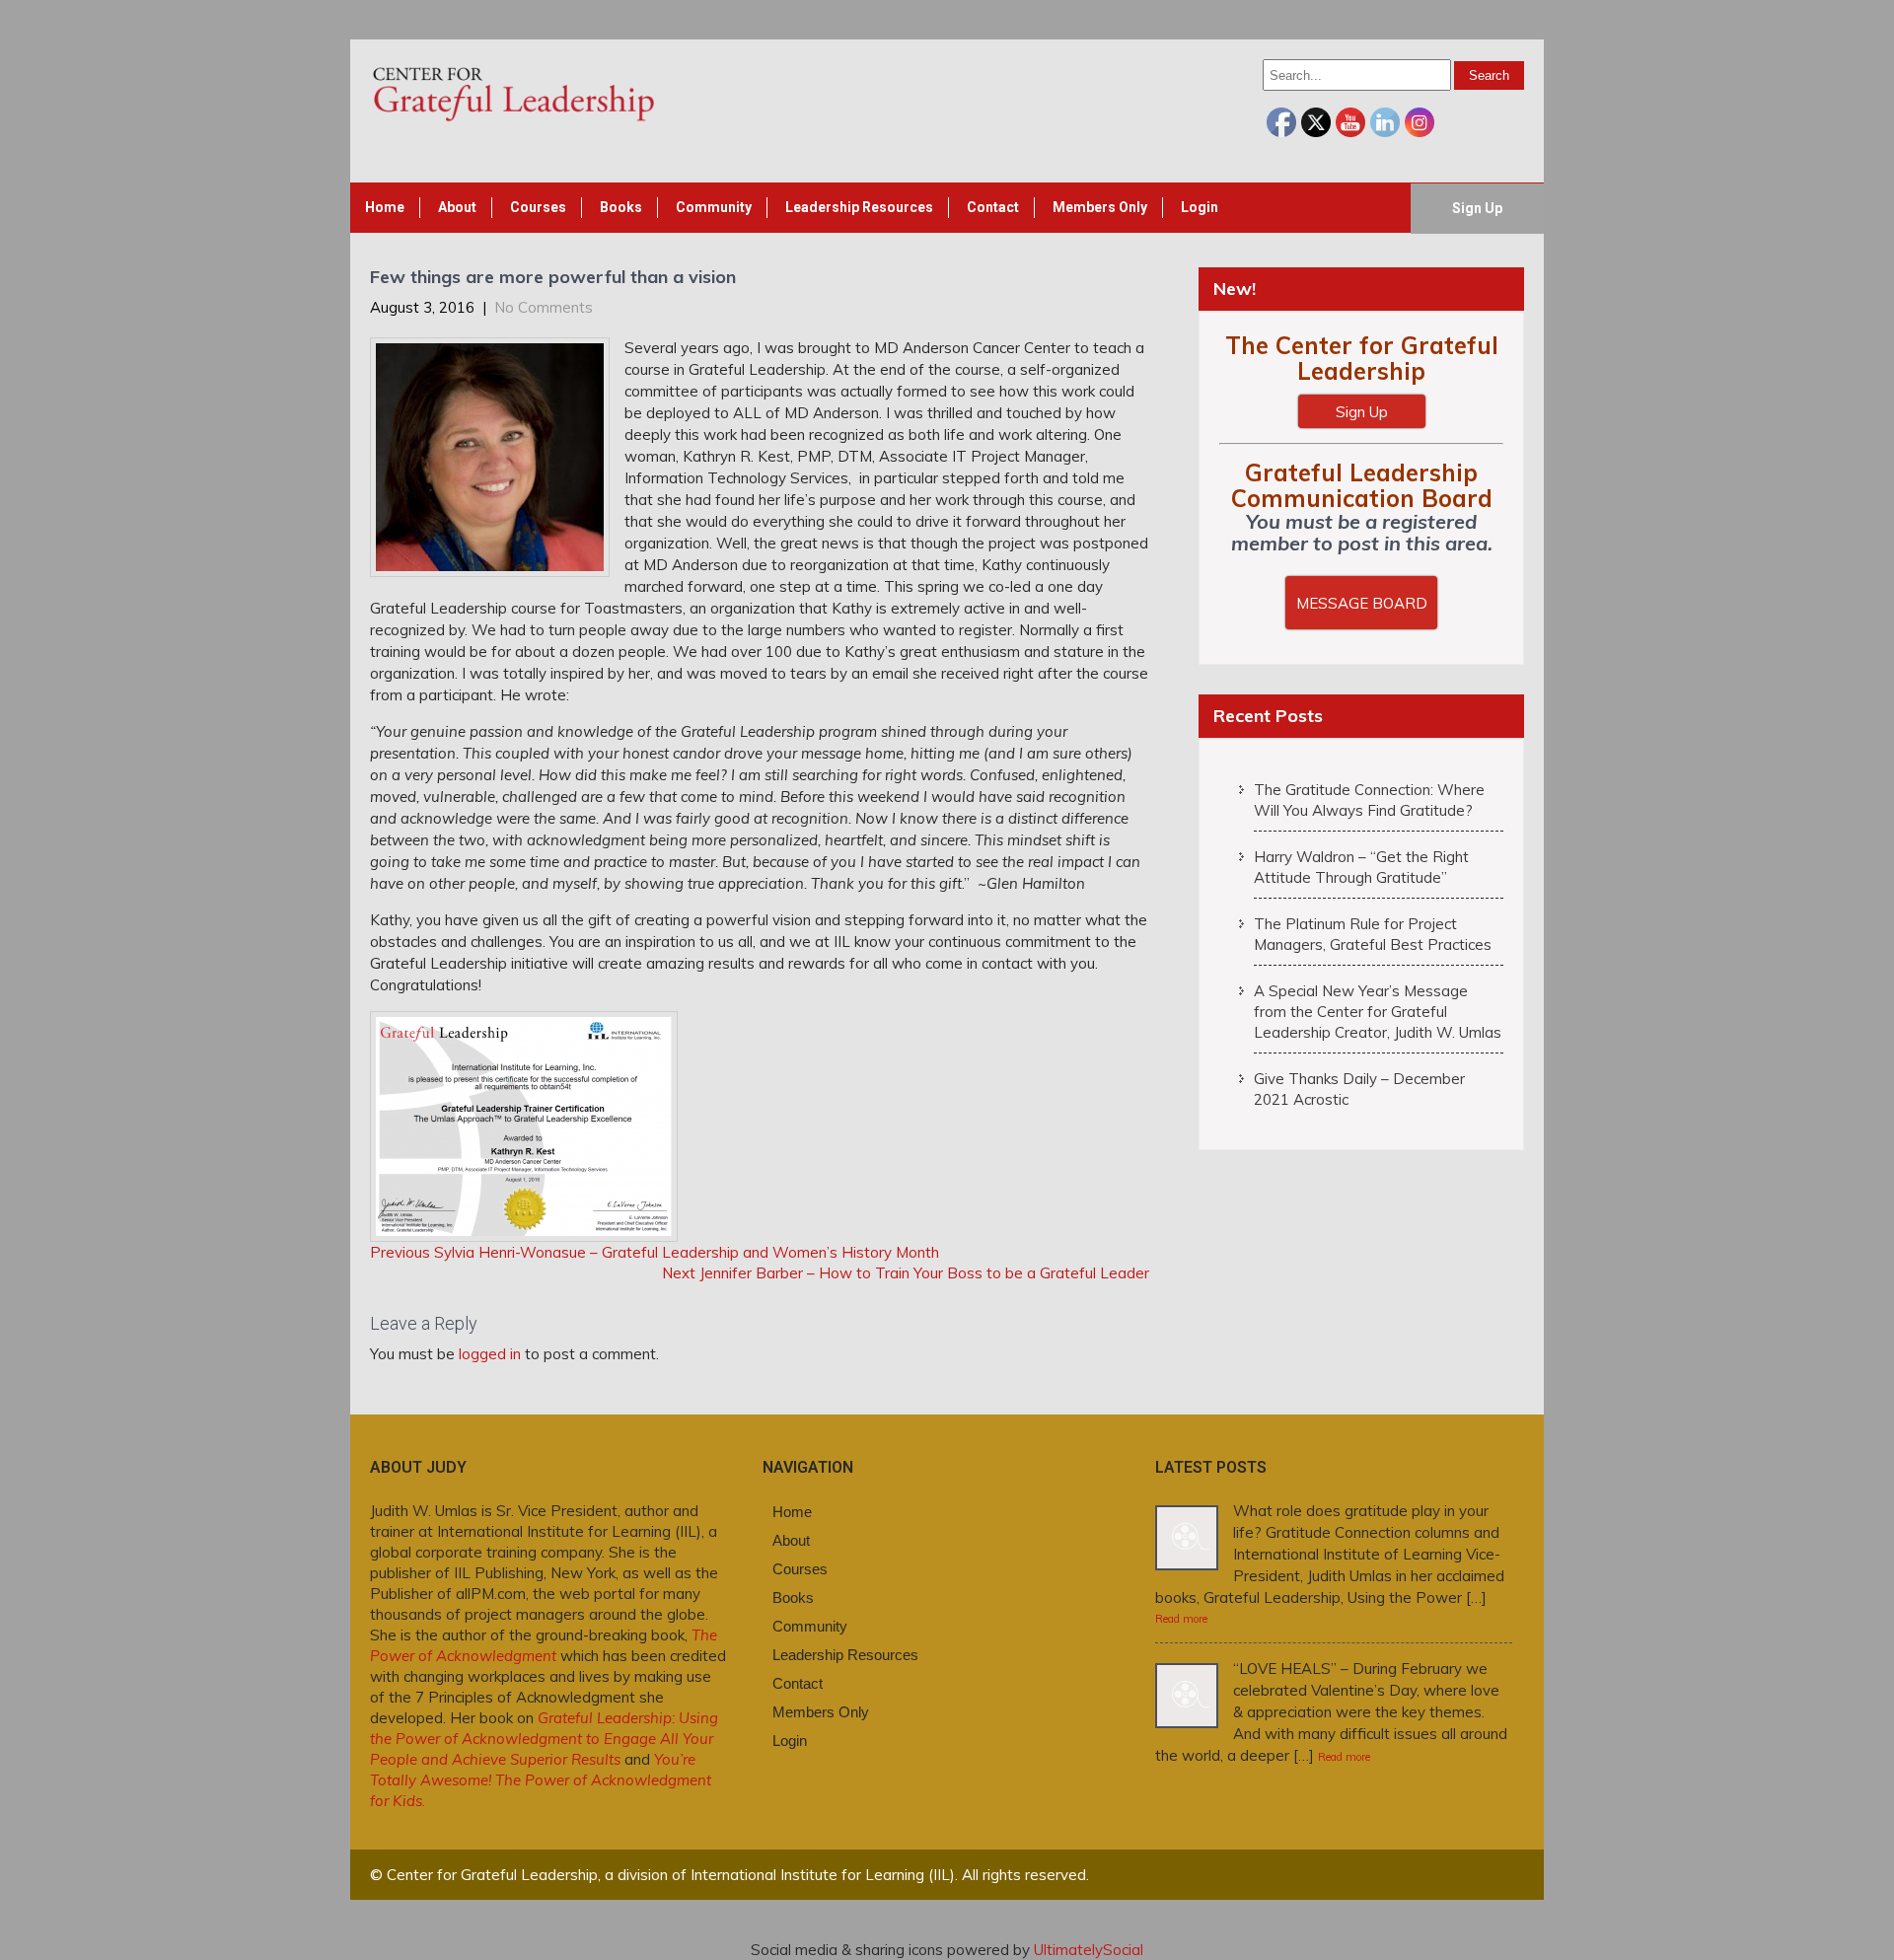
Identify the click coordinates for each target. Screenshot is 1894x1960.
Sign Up (1477, 208)
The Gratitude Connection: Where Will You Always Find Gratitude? (1369, 800)
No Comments (544, 307)
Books (621, 207)
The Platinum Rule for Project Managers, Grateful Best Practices (1373, 934)
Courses (538, 207)
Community (714, 207)
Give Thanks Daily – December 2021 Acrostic (1359, 1089)
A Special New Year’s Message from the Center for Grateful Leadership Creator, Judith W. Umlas (1378, 1012)
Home (385, 207)
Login (1200, 207)
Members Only (1100, 207)
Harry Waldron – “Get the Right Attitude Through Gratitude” (1361, 867)
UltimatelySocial (1089, 1950)
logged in (490, 1354)
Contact (993, 207)
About (457, 207)
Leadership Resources (859, 207)
